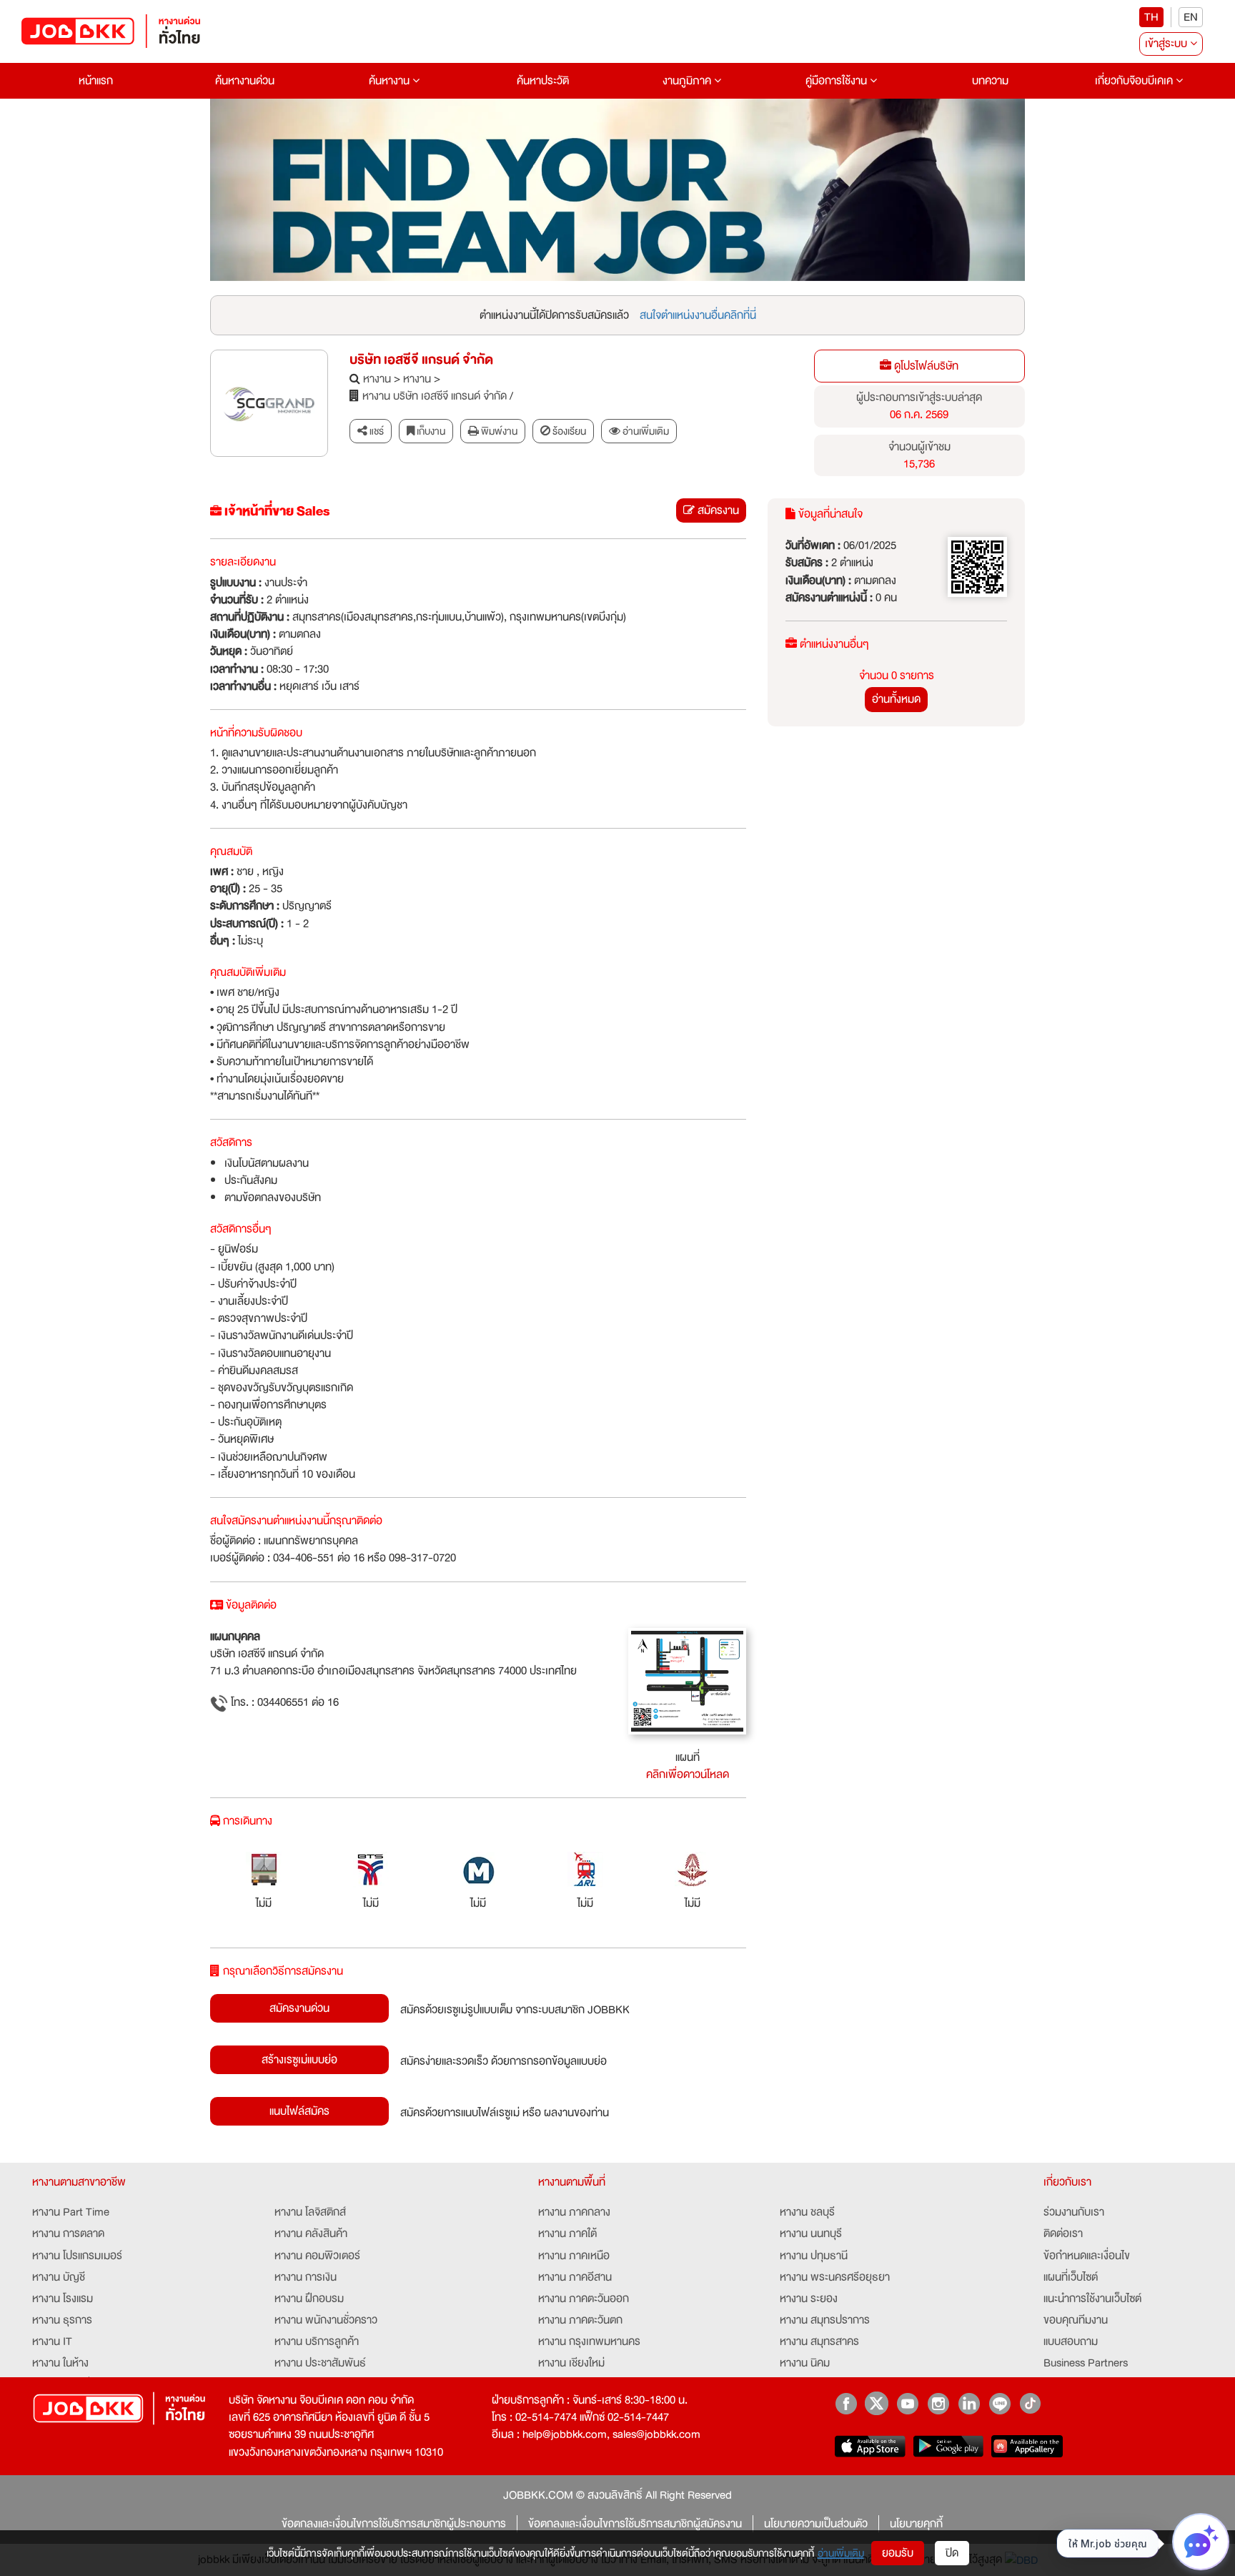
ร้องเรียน (568, 431)
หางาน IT (52, 2341)
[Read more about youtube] (907, 2403)
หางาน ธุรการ (62, 2320)
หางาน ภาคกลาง (574, 2212)
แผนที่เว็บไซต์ (1071, 2277)
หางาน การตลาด (68, 2234)
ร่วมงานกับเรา (1074, 2212)
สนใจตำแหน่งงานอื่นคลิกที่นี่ (698, 315)
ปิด (952, 2553)
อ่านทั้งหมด (896, 699)
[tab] (639, 431)
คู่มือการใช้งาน (838, 81)
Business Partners (1086, 2363)
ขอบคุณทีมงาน (1076, 2320)
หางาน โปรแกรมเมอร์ (77, 2256)
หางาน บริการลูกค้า (317, 2341)
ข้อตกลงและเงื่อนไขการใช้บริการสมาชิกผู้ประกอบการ (394, 2524)
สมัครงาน (717, 510)
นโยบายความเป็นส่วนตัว (816, 2524)
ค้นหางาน (391, 81)
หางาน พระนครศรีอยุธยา (835, 2277)
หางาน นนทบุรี (811, 2234)
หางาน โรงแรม (63, 2299)
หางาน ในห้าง (60, 2363)
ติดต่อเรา (1063, 2234)
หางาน (377, 379)
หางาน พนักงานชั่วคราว (326, 2320)
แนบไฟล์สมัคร (299, 2111)
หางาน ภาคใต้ (567, 2234)
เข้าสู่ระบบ (1167, 44)
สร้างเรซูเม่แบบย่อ (299, 2060)
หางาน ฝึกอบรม (309, 2299)
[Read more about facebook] (846, 2403)
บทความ (990, 81)
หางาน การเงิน (306, 2277)
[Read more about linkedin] (969, 2403)
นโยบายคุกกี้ (916, 2524)
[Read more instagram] (938, 2403)
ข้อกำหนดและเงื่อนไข (1087, 2256)
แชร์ (376, 431)
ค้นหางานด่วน (245, 81)
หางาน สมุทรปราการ (825, 2320)
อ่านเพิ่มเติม (841, 2553)
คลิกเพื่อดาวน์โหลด (688, 1775)
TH (1151, 17)
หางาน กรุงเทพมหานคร (589, 2341)
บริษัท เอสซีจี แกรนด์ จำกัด (421, 360)
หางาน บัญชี (59, 2277)
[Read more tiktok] (1030, 2403)
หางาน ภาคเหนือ (574, 2256)
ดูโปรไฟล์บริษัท (925, 366)
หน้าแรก (96, 81)
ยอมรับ (898, 2553)
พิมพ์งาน (498, 431)
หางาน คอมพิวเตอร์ (317, 2256)
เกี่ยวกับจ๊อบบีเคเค (1135, 81)
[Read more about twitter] (877, 2403)
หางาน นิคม (805, 2363)
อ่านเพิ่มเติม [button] (645, 431)
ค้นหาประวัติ (543, 81)
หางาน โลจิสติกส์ (310, 2212)
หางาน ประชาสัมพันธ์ (320, 2363)
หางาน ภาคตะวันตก (580, 2320)
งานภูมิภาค (688, 81)
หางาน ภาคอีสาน (575, 2277)
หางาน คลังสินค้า (311, 2234)
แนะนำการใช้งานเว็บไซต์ (1092, 2299)
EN (1191, 17)
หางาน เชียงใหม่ (571, 2363)
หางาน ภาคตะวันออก (584, 2299)
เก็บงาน (430, 431)
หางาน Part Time (71, 2212)
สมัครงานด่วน (299, 2008)
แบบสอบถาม (1071, 2341)
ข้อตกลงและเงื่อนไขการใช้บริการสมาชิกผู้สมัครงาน (635, 2524)
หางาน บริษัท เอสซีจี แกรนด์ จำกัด (435, 396)
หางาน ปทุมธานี (814, 2256)
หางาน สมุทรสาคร (819, 2341)
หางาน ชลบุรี (807, 2212)
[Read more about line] (1000, 2403)
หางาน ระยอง (809, 2299)
